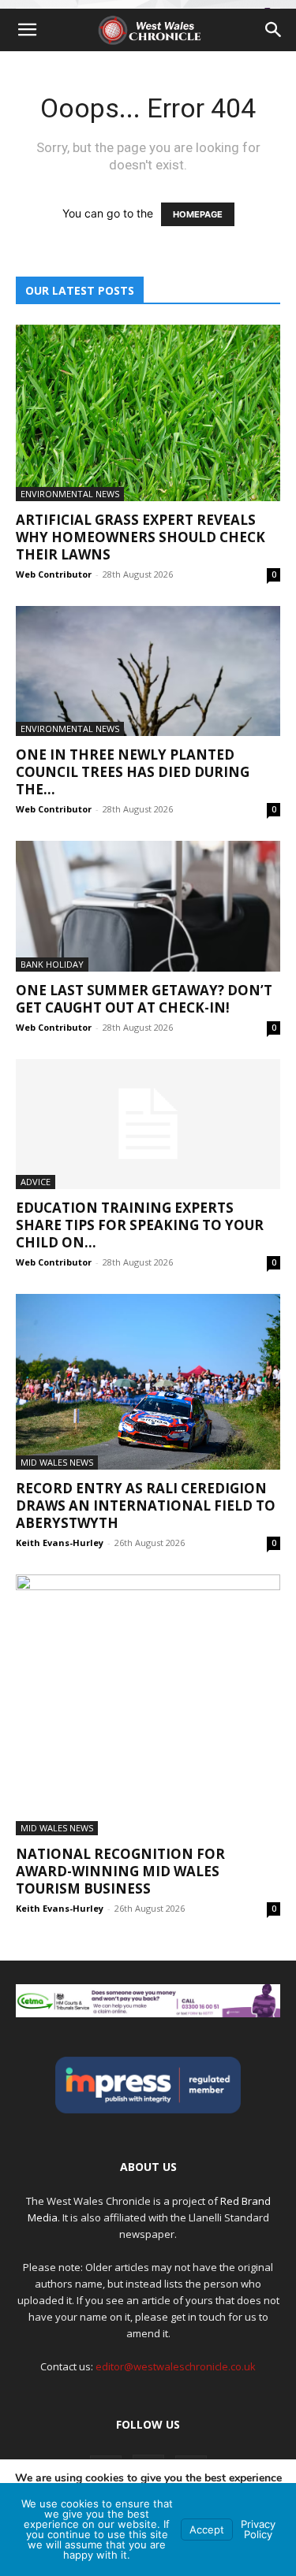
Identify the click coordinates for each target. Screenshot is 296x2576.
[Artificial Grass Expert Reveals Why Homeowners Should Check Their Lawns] (148, 413)
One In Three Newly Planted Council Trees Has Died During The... (133, 772)
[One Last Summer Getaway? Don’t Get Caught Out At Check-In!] (148, 906)
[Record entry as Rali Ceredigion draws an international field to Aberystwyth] (148, 1382)
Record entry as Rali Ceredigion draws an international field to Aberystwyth (146, 1505)
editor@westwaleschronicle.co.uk (176, 2366)
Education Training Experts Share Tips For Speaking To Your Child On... (140, 1225)
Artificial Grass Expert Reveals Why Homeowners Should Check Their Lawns (141, 537)
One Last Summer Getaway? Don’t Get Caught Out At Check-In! (144, 999)
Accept (207, 2530)
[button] (27, 30)
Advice (36, 1182)
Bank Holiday (52, 964)
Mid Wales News (57, 1462)
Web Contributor (54, 574)
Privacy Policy (258, 2529)
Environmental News (70, 494)
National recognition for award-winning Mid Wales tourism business (120, 1871)
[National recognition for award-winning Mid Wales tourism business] (148, 1705)
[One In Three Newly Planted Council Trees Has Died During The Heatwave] (148, 671)
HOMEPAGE (198, 214)
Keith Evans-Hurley (60, 1543)
